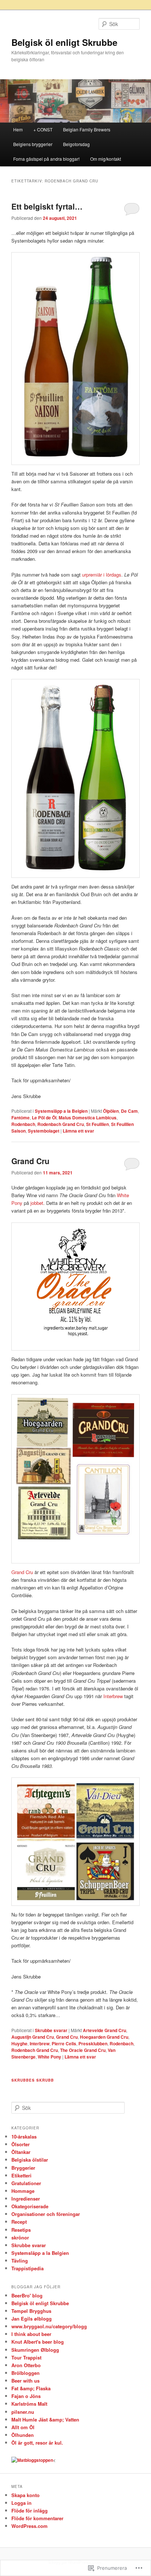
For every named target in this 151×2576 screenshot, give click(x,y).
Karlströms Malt (29, 2404)
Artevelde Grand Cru (104, 2030)
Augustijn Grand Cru (33, 2037)
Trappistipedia (27, 2268)
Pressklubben (93, 2043)
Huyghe (19, 2043)
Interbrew (113, 1696)
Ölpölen (111, 1111)
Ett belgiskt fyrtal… (47, 206)
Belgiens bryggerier (33, 144)
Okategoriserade (30, 2206)
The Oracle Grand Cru (83, 2050)
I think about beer (31, 2334)
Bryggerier (23, 2168)
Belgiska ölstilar (30, 2160)
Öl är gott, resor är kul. (37, 2443)
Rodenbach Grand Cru (61, 1124)
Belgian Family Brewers (87, 129)
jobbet (37, 1203)
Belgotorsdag (76, 144)
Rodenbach (23, 1124)
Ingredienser (26, 2199)
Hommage (23, 2191)
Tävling (20, 2261)
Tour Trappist (26, 2357)
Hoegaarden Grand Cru (104, 2037)
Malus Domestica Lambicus (88, 1118)
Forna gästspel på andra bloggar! (46, 159)
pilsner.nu (23, 2412)
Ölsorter (21, 2144)
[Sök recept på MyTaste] (32, 2460)
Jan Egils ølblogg (32, 2319)
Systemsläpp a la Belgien (61, 1111)
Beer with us (25, 2381)
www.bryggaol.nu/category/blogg (49, 2326)
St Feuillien (97, 1124)
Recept (19, 2222)
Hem (18, 129)
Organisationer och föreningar (46, 2214)
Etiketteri (21, 2175)
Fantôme (21, 1118)
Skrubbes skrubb (33, 2080)
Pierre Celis (64, 2043)
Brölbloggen (25, 2373)
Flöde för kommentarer (37, 2518)
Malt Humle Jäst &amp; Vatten (45, 2419)
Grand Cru (30, 1161)
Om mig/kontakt (106, 159)
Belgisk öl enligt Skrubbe (64, 42)
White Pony (49, 2057)
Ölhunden (23, 2435)
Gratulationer (26, 2183)
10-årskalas (24, 2137)
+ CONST (43, 129)
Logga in (21, 2503)
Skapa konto (25, 2495)
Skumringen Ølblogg (35, 2350)
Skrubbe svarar (51, 2030)
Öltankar (21, 2152)
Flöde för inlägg (30, 2510)
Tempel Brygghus (31, 2311)
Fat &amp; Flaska (31, 2388)
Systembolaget (44, 1131)
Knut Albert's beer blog (38, 2342)
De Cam (129, 1111)
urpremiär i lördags (102, 575)
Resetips (21, 2230)
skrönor (20, 2237)
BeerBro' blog (27, 2295)
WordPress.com (30, 2526)
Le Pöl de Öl (44, 1118)
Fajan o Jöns (26, 2396)
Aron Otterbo (26, 2365)
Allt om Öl (23, 2427)
